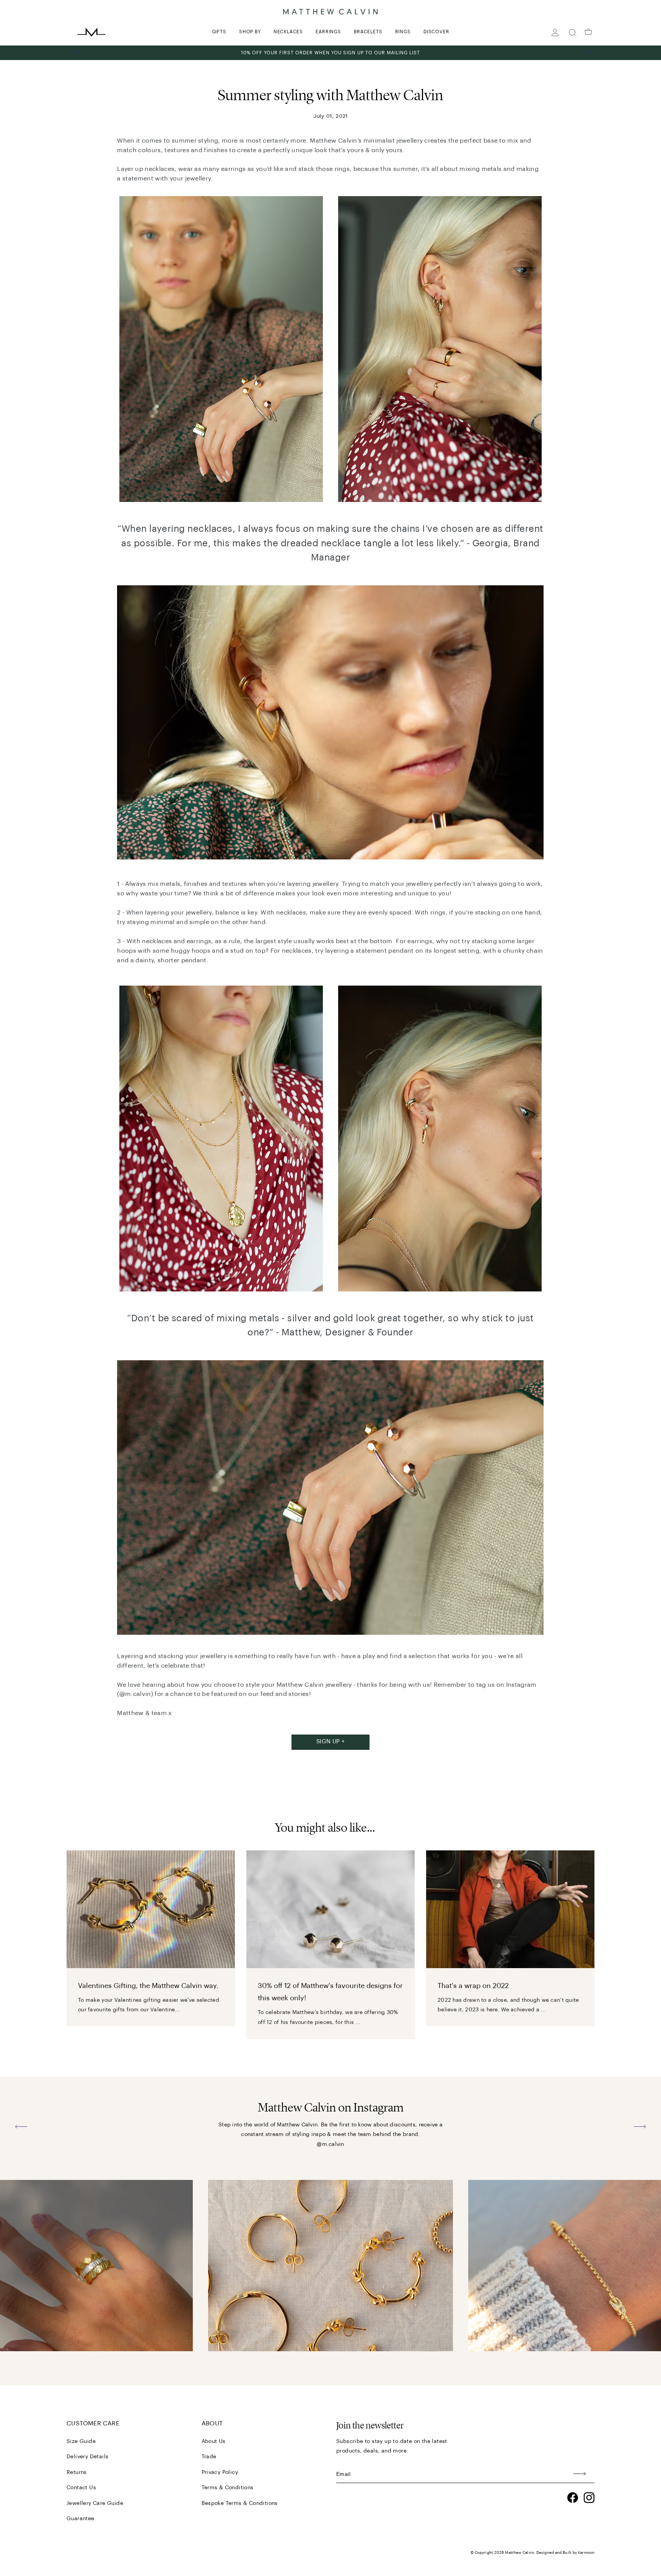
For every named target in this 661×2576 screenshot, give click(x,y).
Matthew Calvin (519, 2553)
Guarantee (81, 2519)
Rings (403, 32)
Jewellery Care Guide (95, 2503)
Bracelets (368, 32)
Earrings (328, 32)
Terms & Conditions (228, 2488)
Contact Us (81, 2488)
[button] (77, 53)
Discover (436, 32)
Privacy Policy (220, 2472)
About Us (214, 2441)
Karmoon (586, 2553)
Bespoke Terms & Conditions (240, 2503)
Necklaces (288, 32)
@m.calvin (330, 2144)
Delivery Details (87, 2457)
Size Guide (81, 2441)
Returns (77, 2472)
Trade (209, 2457)
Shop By (250, 32)
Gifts (219, 32)
